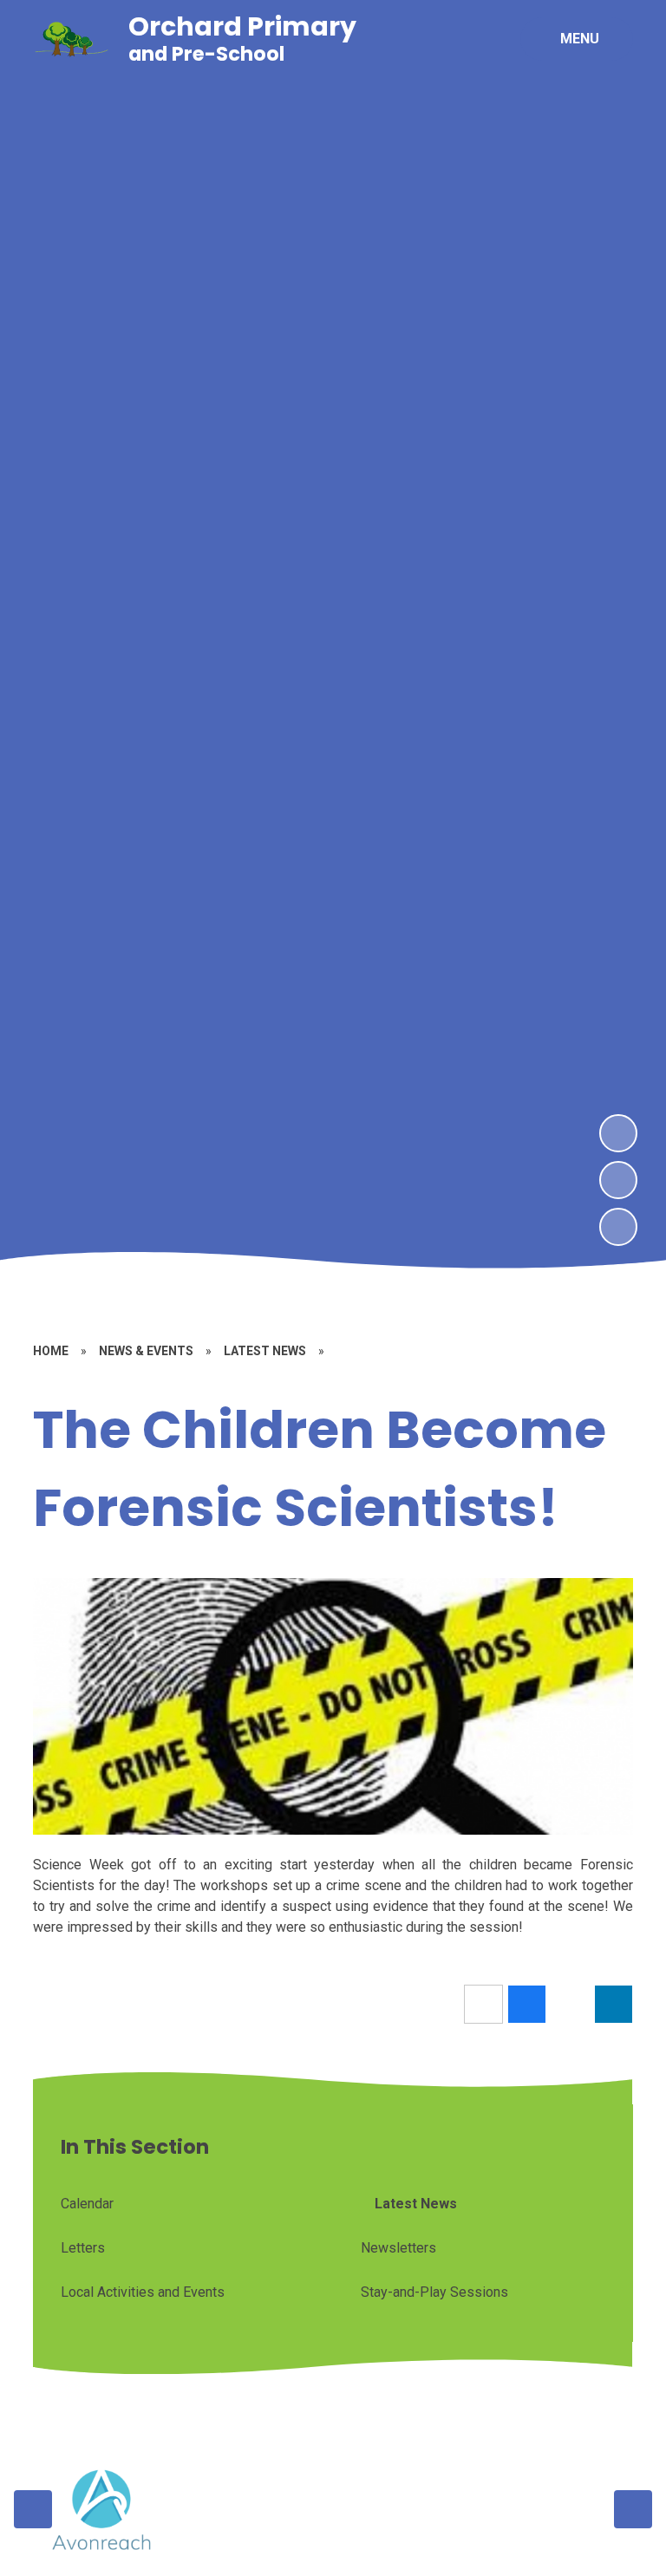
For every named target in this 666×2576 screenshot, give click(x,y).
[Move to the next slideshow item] (618, 1133)
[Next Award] (633, 2509)
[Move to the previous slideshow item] (618, 1180)
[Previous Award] (33, 2509)
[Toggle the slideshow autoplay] (618, 1227)
